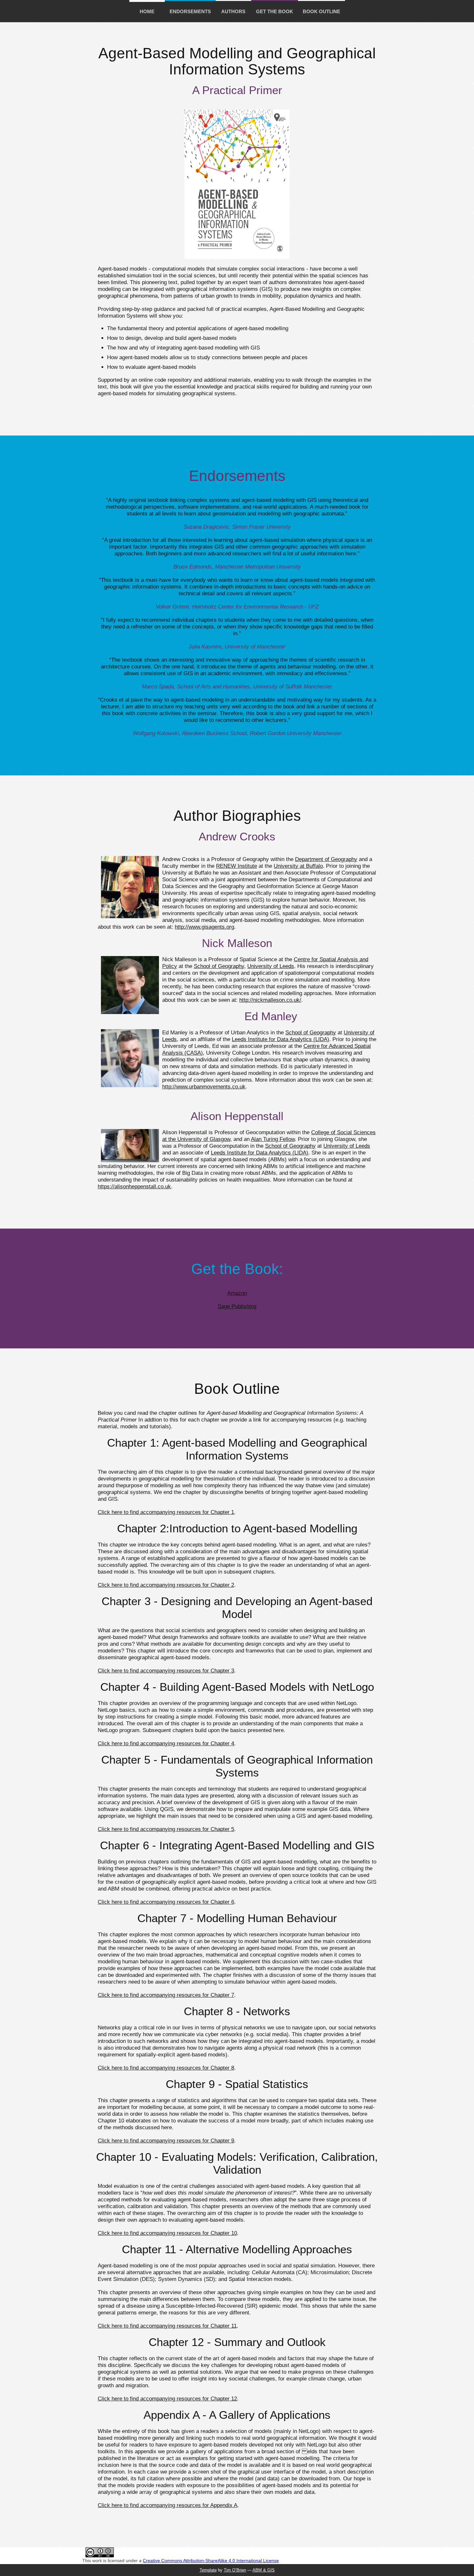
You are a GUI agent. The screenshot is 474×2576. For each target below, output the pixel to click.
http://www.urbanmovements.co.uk (204, 1087)
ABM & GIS (264, 2570)
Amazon (237, 1293)
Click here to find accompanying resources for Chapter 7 (166, 1995)
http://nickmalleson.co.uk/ (270, 1000)
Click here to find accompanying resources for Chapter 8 (166, 2068)
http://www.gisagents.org (204, 927)
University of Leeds (271, 966)
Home (147, 11)
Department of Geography (326, 859)
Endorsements (190, 11)
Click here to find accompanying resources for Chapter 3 (166, 1671)
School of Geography (219, 966)
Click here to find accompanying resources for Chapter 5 (166, 1829)
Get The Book (275, 11)
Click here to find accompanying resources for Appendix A (168, 2505)
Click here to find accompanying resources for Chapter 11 (167, 2326)
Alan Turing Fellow (273, 1139)
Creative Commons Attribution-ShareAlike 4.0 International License (211, 2561)
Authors (233, 11)
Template (208, 2570)
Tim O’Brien (235, 2570)
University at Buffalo (298, 866)
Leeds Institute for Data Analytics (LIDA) (281, 1039)
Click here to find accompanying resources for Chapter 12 (167, 2399)
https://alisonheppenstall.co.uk (134, 1187)
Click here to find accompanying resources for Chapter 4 (166, 1743)
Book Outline (321, 11)
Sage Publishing (237, 1306)
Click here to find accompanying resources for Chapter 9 (166, 2141)
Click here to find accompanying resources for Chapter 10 (167, 2233)
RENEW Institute (237, 866)
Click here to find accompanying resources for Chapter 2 (166, 1585)
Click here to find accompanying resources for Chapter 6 (166, 1902)
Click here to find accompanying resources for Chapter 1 (166, 1512)
